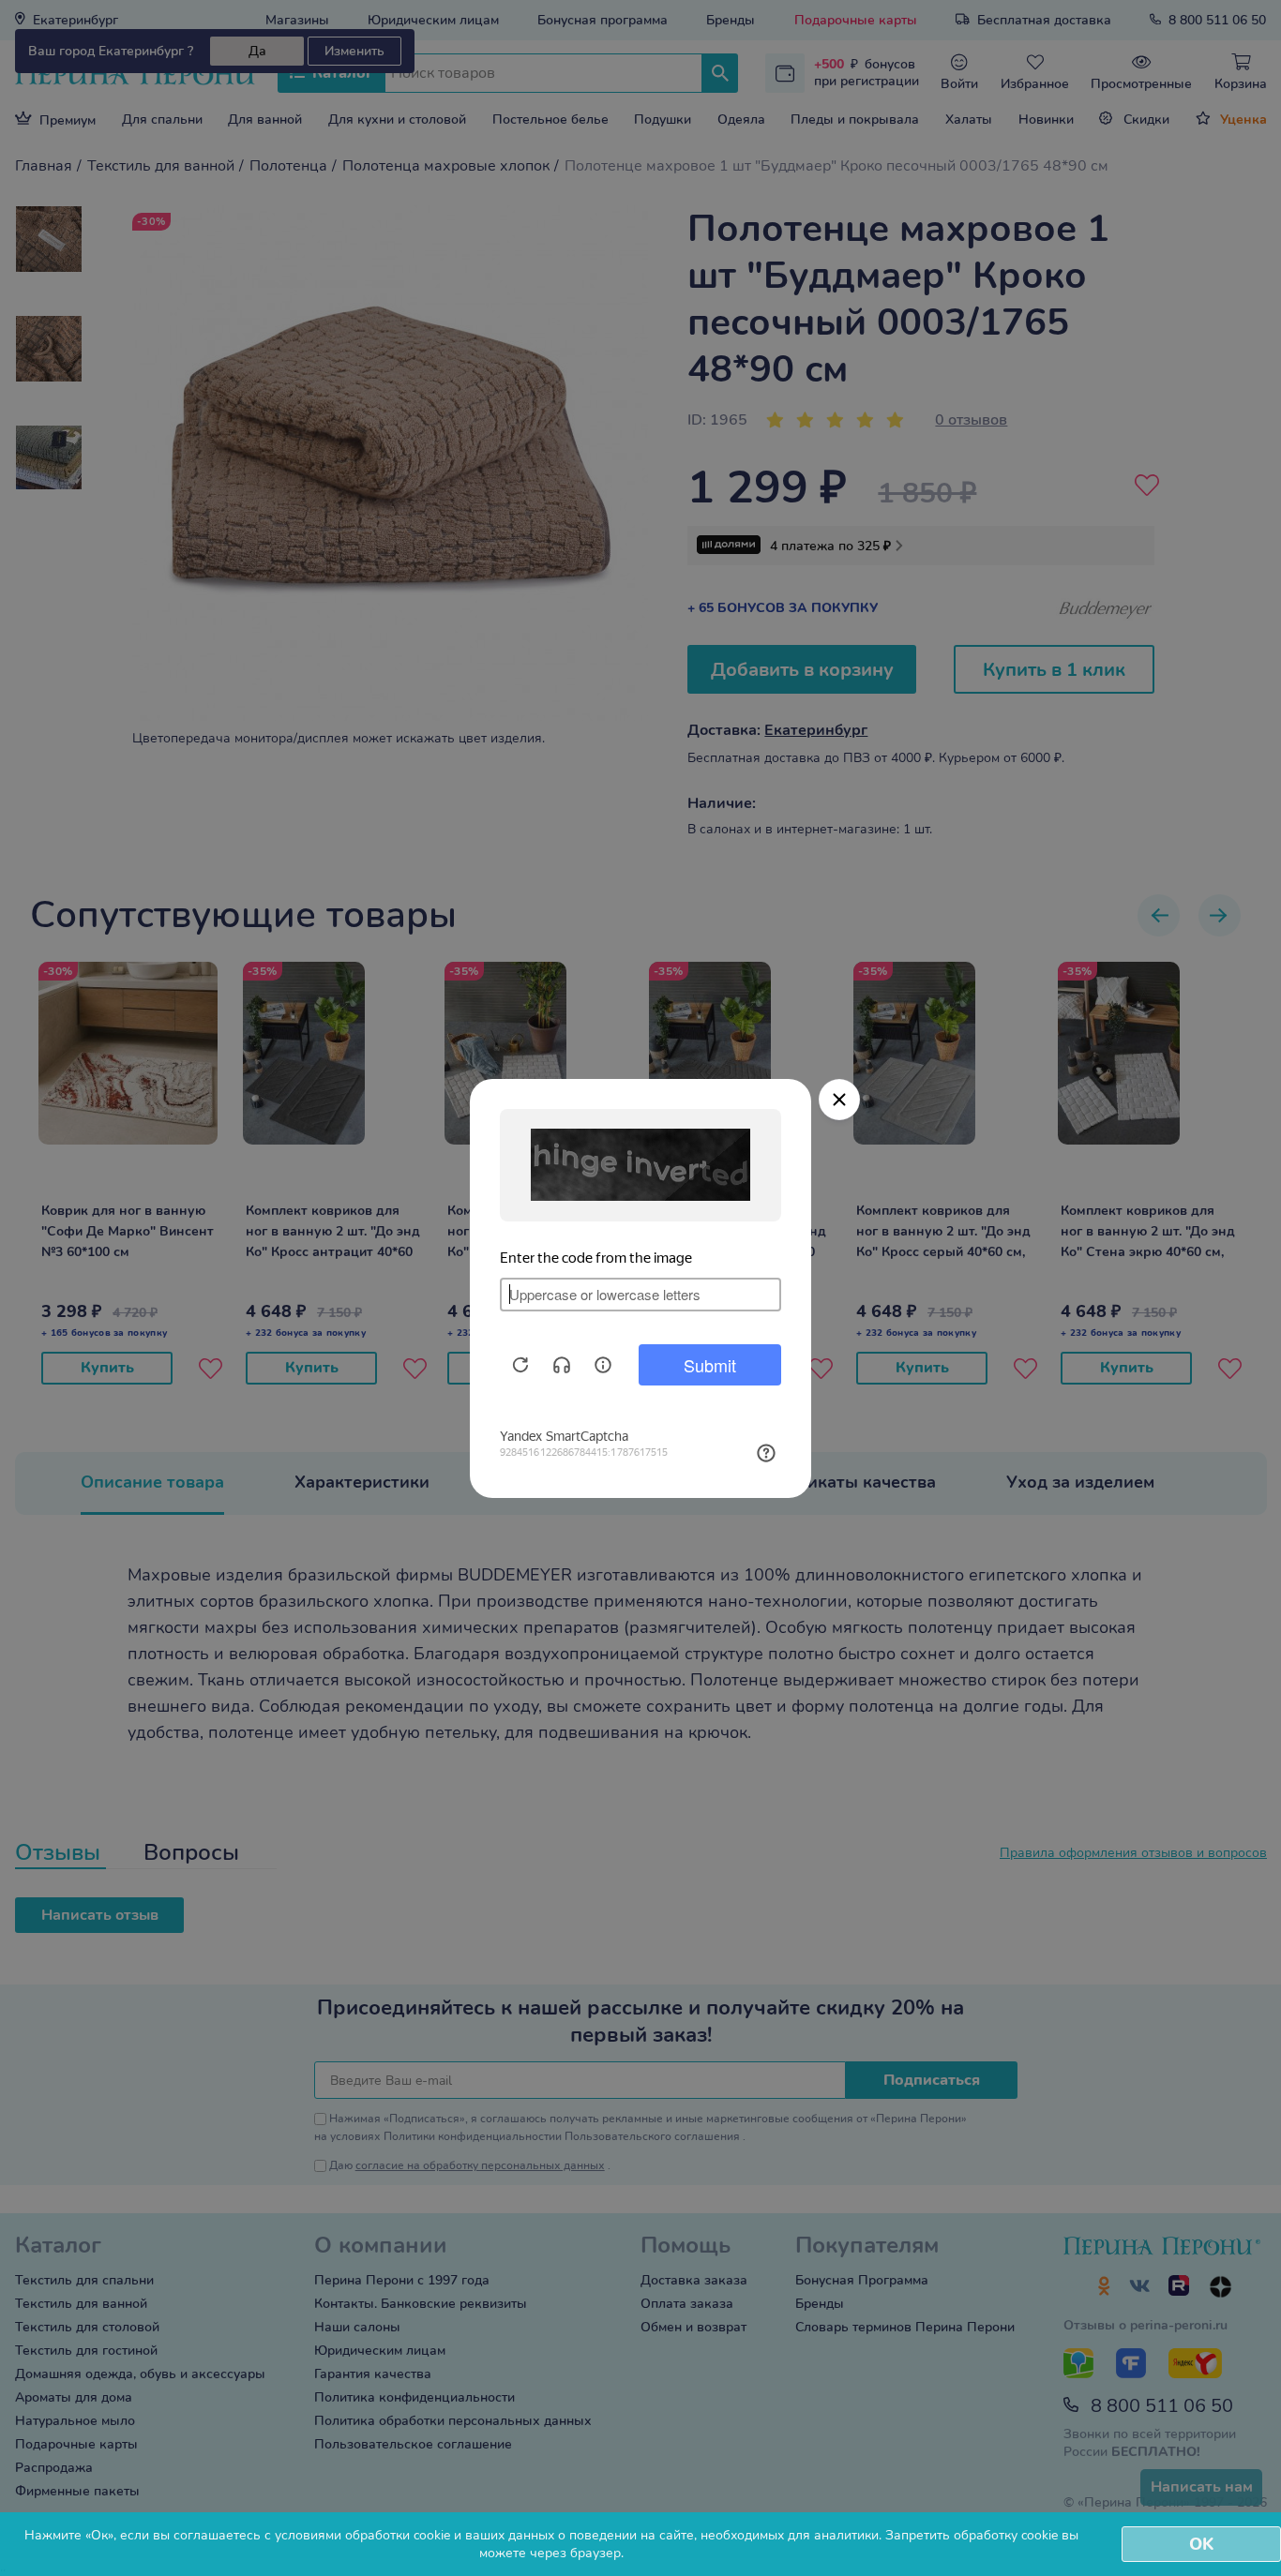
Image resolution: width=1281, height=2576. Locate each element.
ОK (1201, 2544)
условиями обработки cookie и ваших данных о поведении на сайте (484, 2535)
